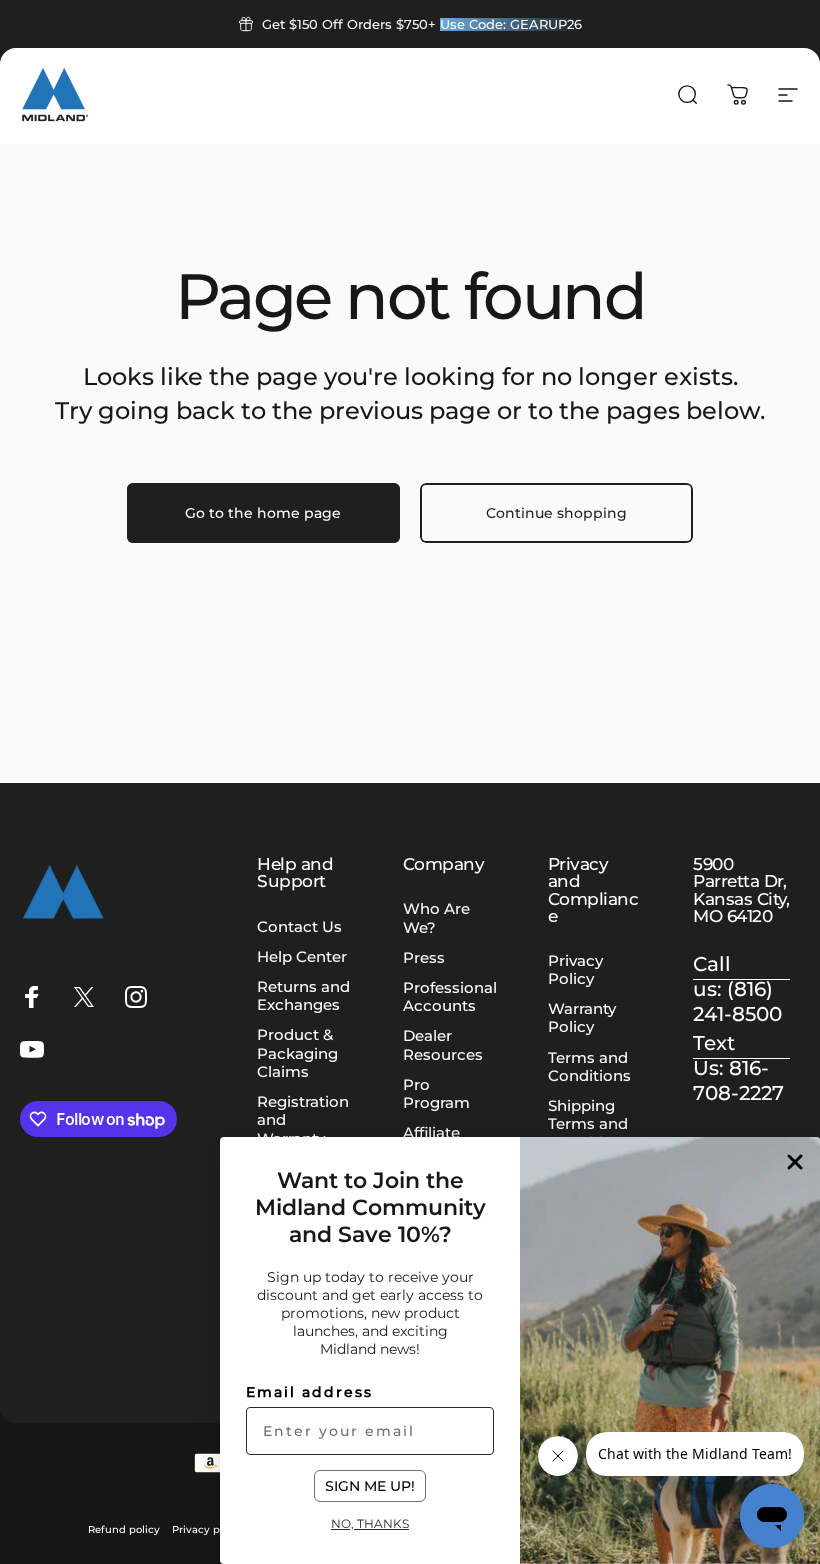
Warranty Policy (582, 1018)
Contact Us (299, 927)
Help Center (302, 957)
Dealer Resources (443, 1045)
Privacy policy (208, 1529)
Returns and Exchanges (303, 996)
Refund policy (124, 1529)
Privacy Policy (575, 970)
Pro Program (436, 1094)
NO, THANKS (370, 1523)
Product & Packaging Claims (297, 1053)
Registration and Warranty (303, 1120)
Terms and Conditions (589, 1067)
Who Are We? (436, 918)
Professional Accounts (450, 997)
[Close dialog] (795, 1162)
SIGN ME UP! (370, 1486)
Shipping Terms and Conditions (589, 1124)
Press (424, 958)
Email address (309, 1392)
